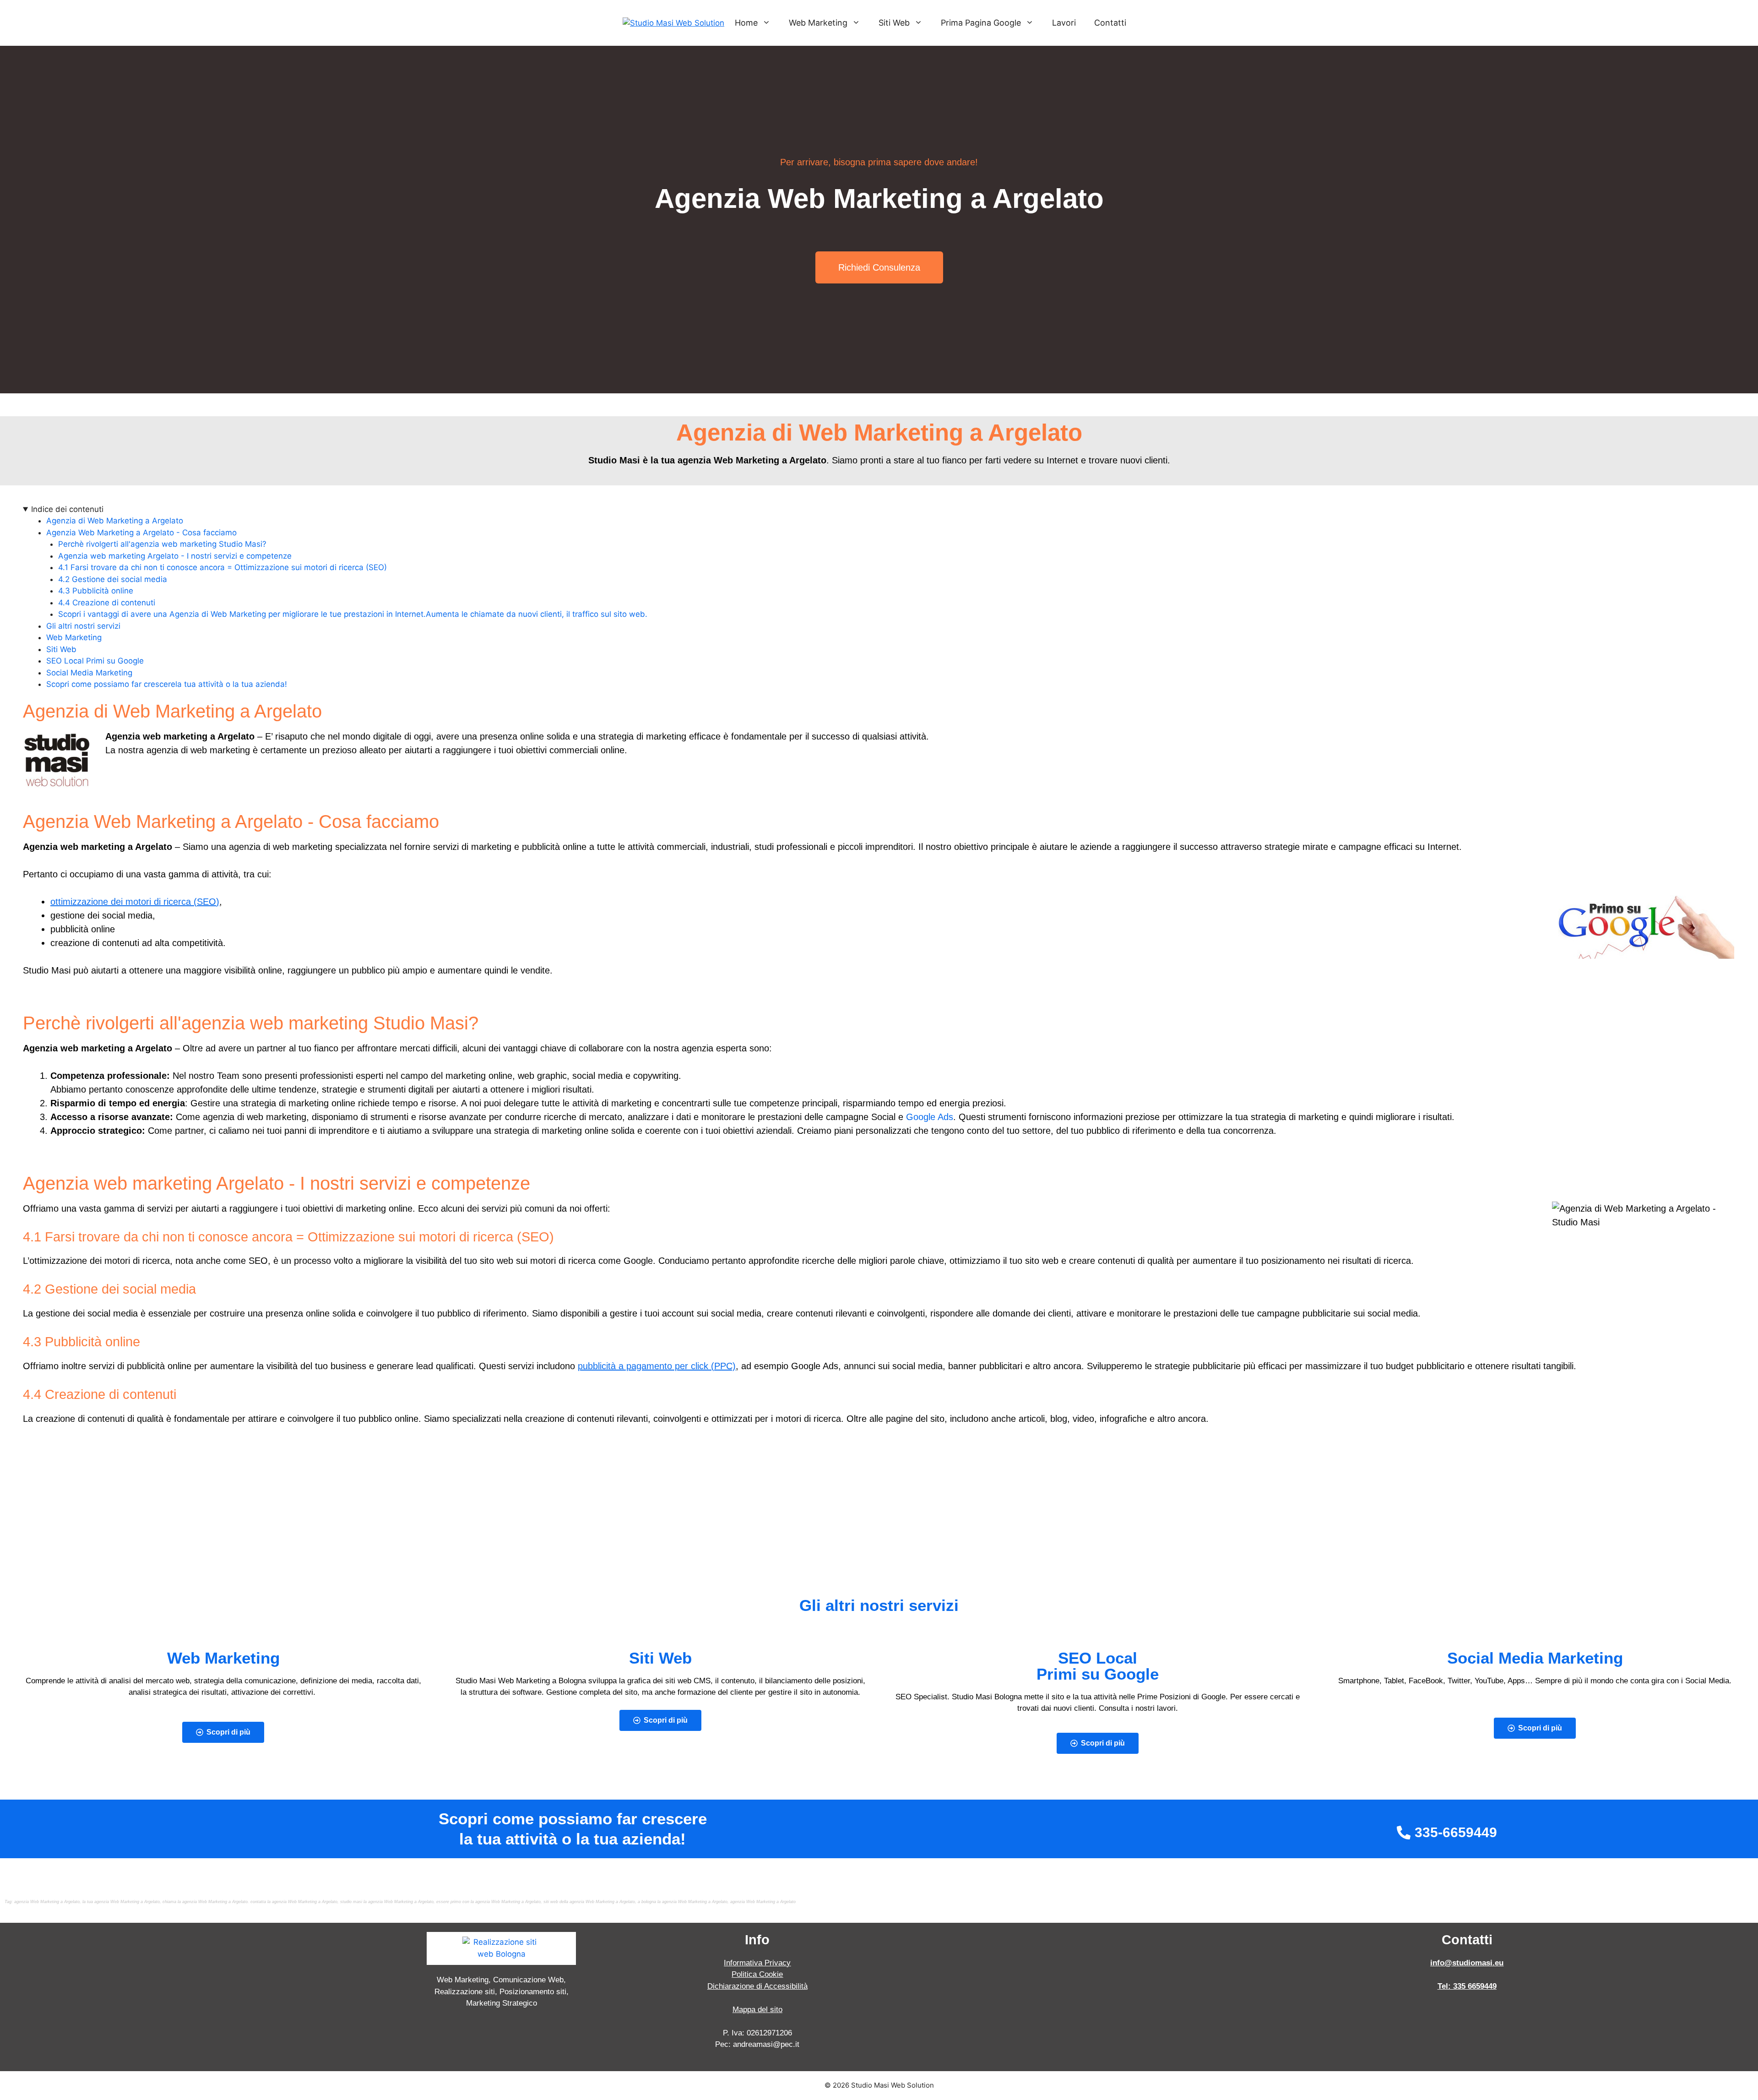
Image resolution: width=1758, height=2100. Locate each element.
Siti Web (894, 23)
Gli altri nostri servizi (83, 626)
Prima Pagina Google (981, 23)
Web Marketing (818, 23)
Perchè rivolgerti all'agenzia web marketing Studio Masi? (162, 544)
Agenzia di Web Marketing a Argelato (115, 521)
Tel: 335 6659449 (1467, 1986)
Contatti (1110, 23)
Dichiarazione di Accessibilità (757, 1986)
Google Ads (930, 1117)
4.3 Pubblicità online (96, 591)
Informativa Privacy (757, 1963)
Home (746, 23)
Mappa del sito (757, 2010)
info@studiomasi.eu (1467, 1963)
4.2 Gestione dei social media (113, 579)
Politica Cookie (757, 1974)
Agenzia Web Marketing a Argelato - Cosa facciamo (141, 533)
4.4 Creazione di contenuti (107, 603)
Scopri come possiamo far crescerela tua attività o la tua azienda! (167, 684)
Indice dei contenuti (67, 509)
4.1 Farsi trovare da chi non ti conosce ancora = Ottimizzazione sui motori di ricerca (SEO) (222, 567)
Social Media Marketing (89, 673)
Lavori (1064, 23)
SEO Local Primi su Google (95, 661)
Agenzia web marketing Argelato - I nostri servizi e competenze (175, 556)
